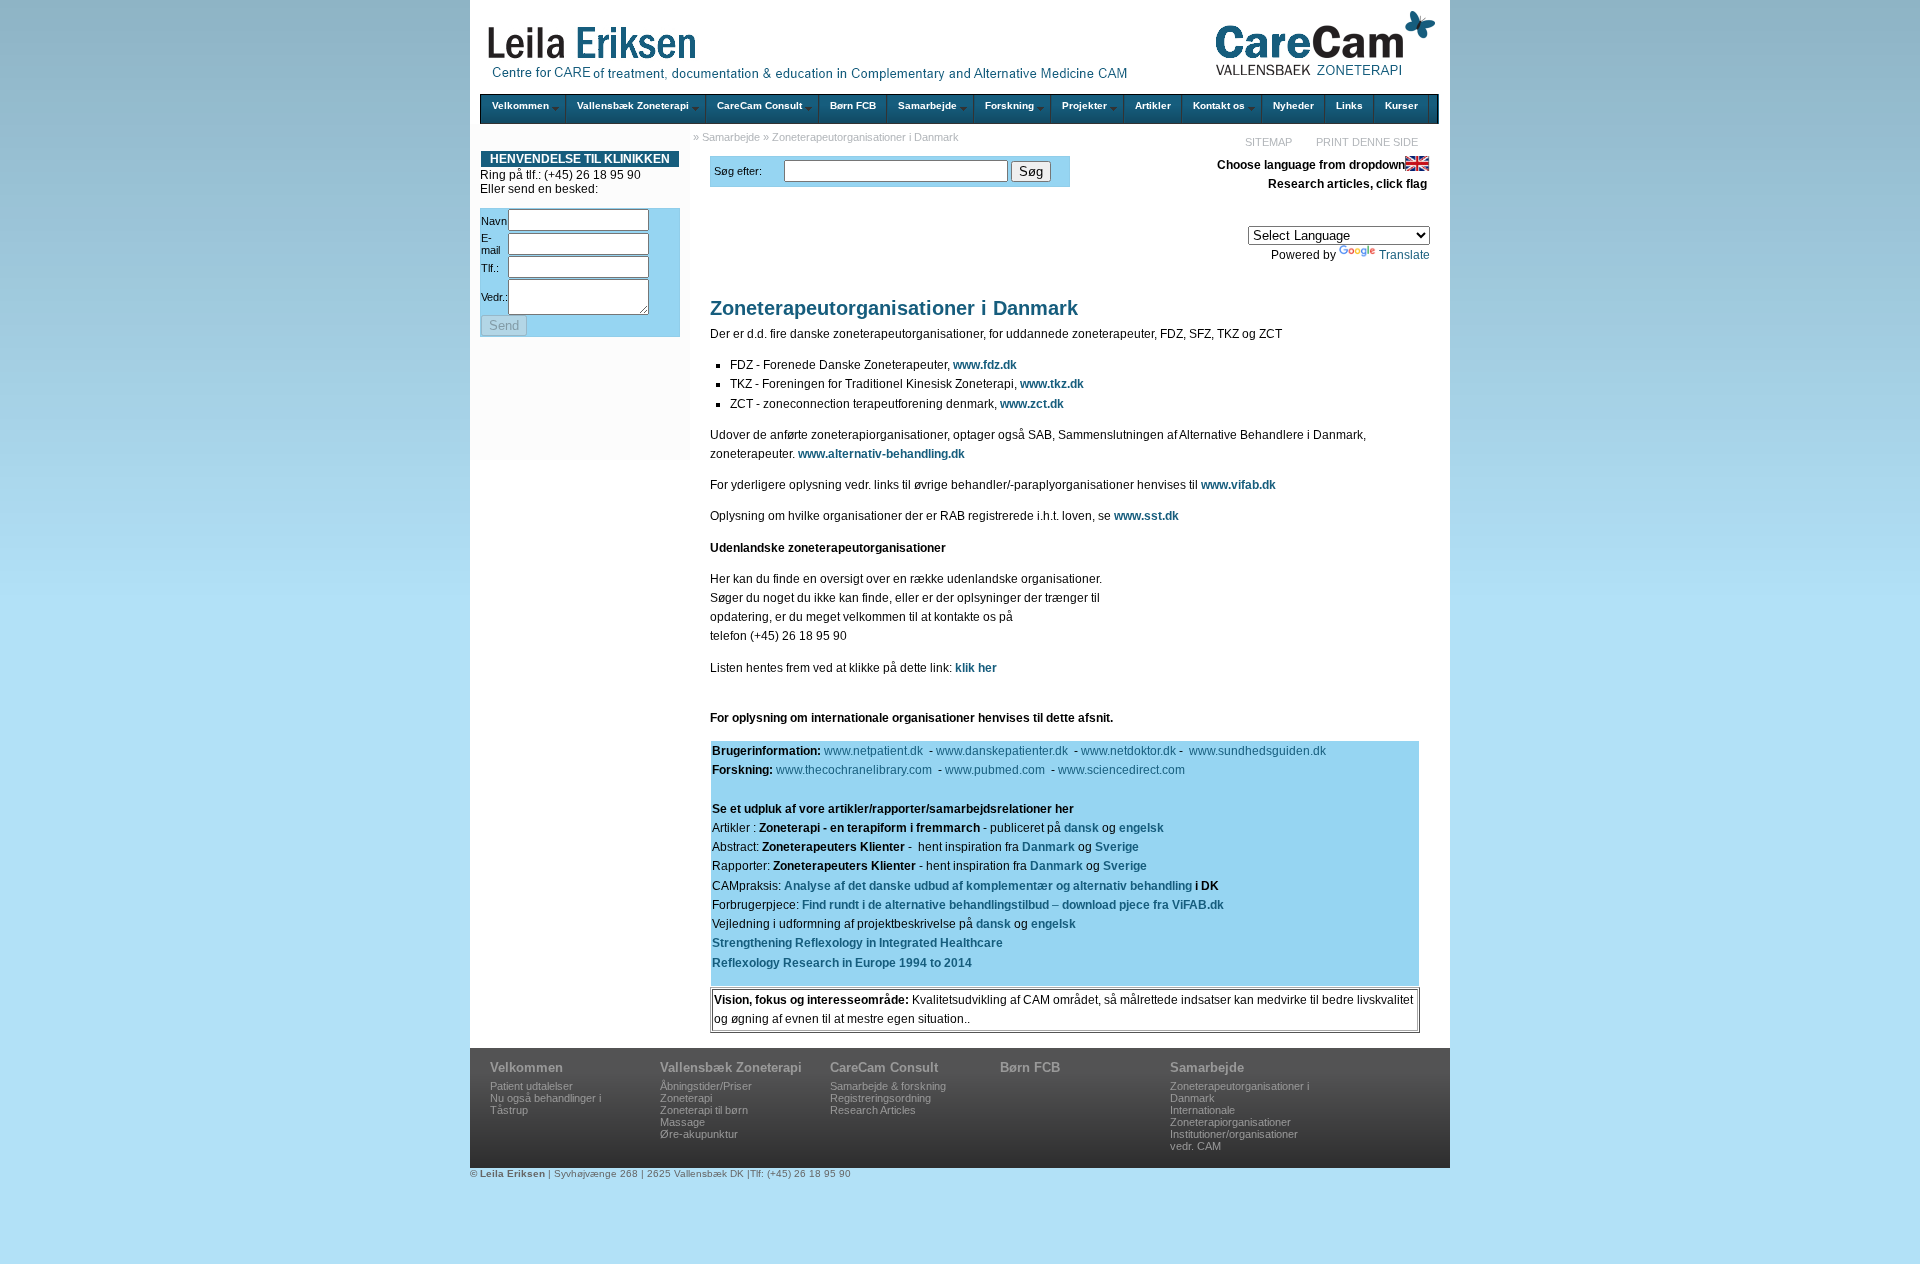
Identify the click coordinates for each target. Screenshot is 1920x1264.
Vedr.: (494, 297)
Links (1349, 105)
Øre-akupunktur (699, 1134)
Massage (682, 1122)
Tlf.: (490, 268)
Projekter (1084, 105)
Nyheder (1293, 105)
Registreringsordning (880, 1098)
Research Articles (873, 1110)
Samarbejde (927, 105)
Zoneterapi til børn (704, 1110)
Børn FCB (853, 105)
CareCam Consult (759, 105)
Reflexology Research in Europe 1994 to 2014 (842, 963)
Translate (1404, 255)
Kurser (1401, 105)
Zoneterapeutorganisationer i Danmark (865, 137)
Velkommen (520, 105)
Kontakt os (1219, 105)
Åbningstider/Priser (706, 1086)
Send (504, 325)
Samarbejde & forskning (888, 1086)
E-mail (490, 244)
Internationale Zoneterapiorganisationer (1230, 1116)
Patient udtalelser (531, 1086)
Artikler (1153, 105)
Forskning (1009, 105)
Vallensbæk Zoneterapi (633, 105)
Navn (494, 221)
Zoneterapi (686, 1098)
